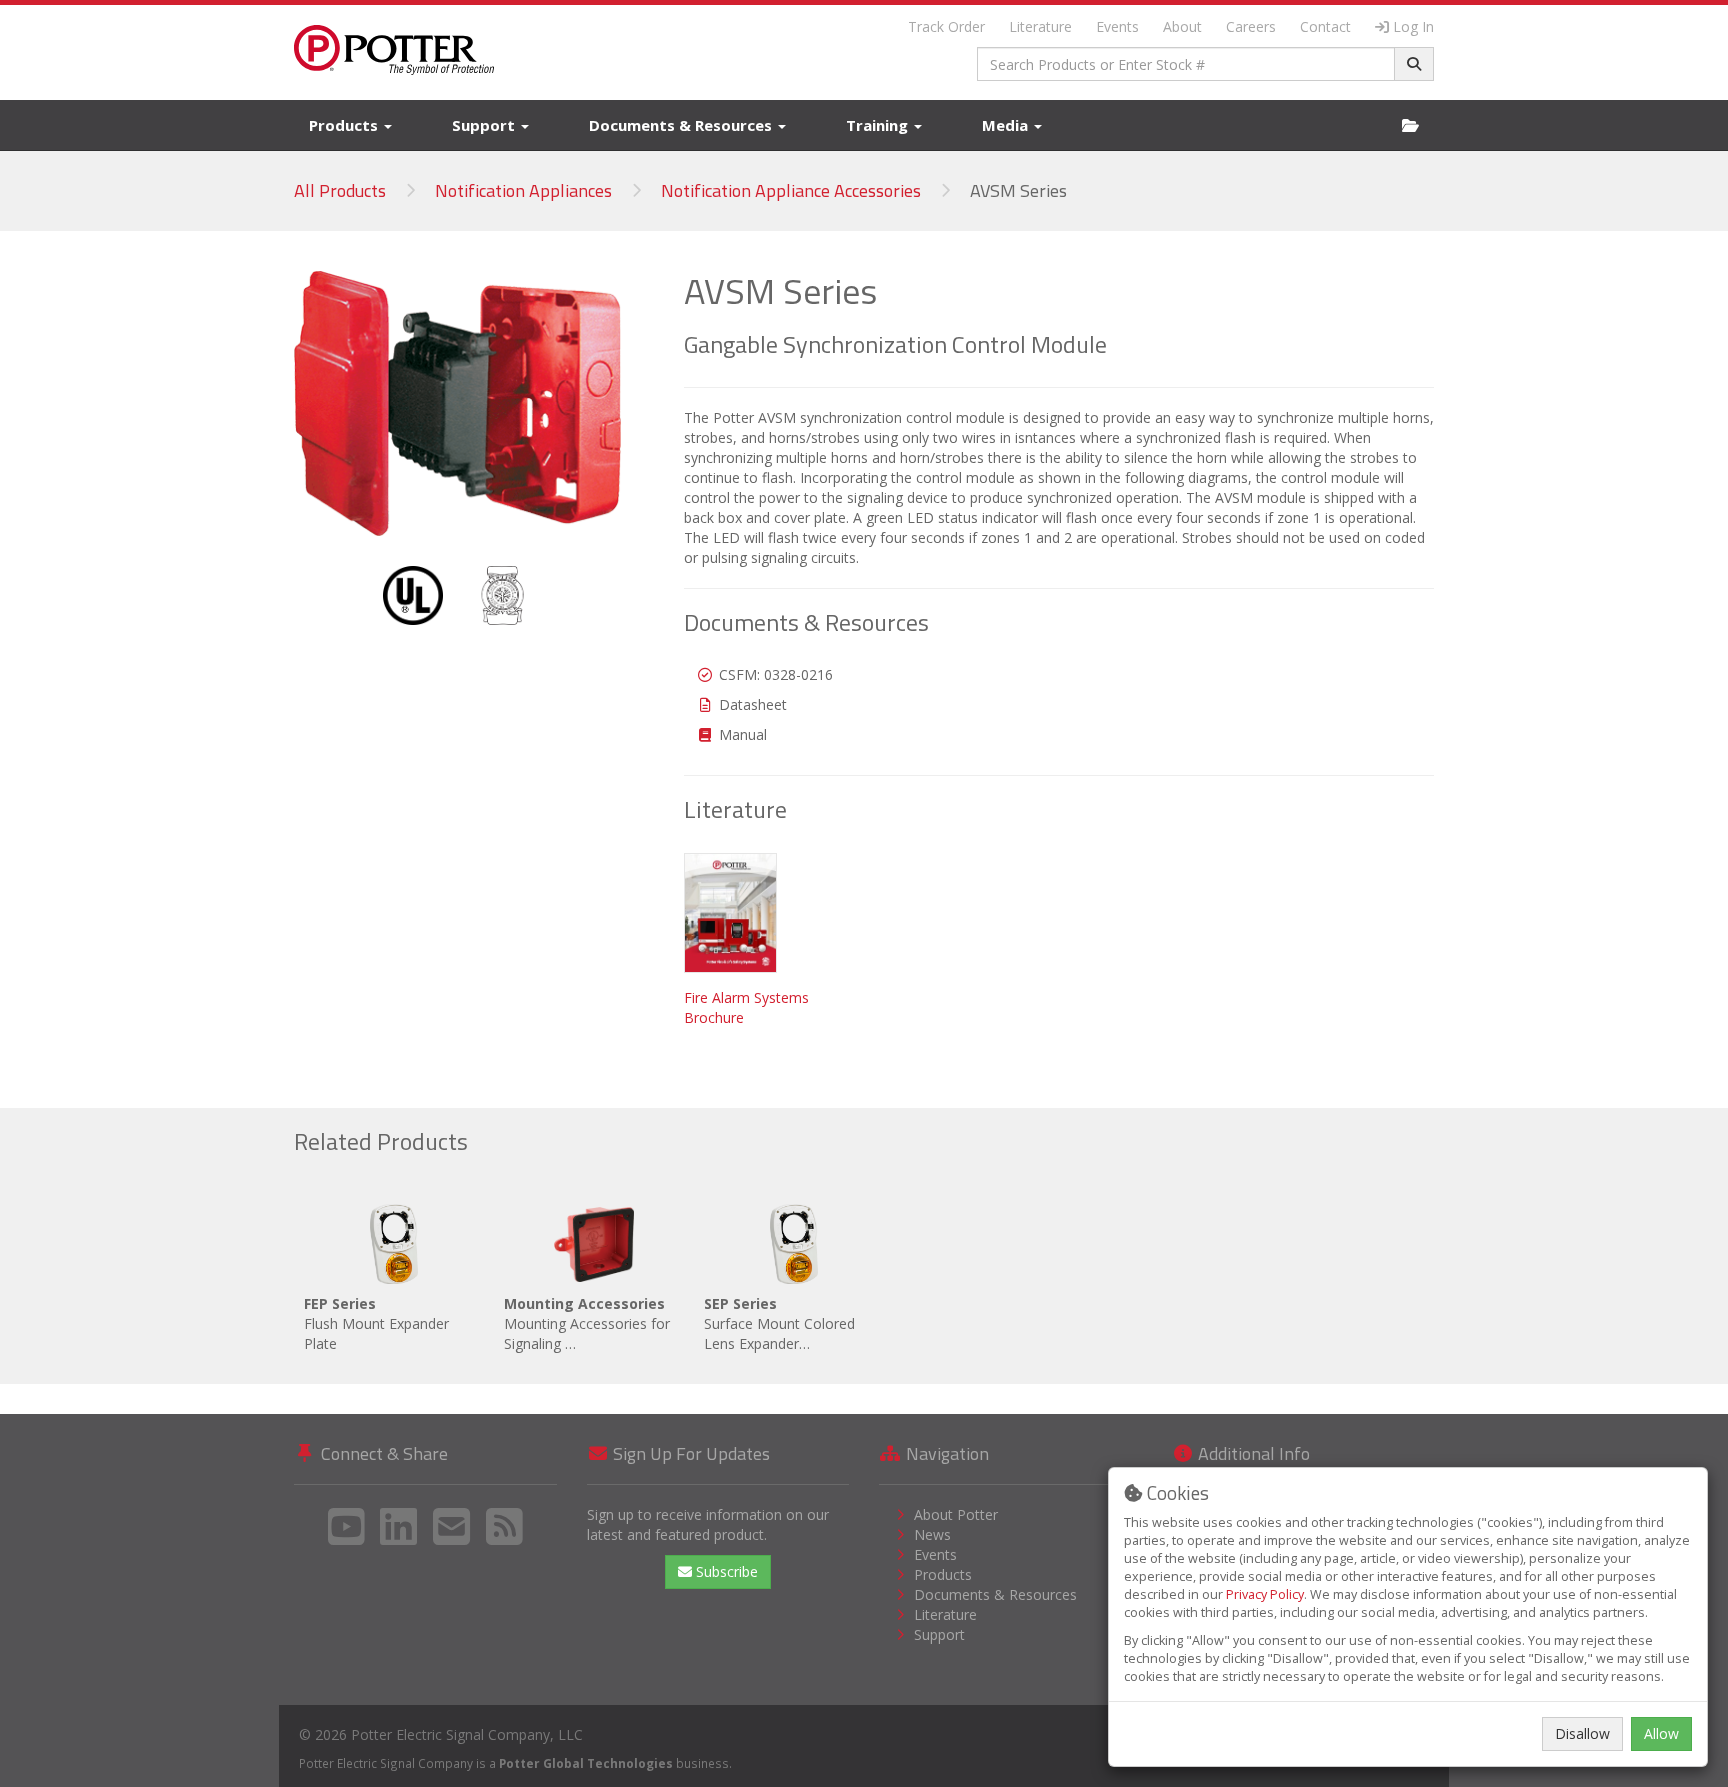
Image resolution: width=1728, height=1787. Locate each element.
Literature (1040, 26)
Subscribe (725, 1571)
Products (345, 125)
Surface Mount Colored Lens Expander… (779, 1323)
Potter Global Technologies (586, 1763)
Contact (1325, 26)
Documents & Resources (682, 125)
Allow (1661, 1733)
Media (1007, 125)
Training (879, 125)
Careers (1251, 26)
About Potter (956, 1514)
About (1182, 26)
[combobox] (1186, 64)
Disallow (1582, 1733)
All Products (340, 190)
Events (1117, 26)
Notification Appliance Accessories (791, 190)
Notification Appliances (523, 190)
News (932, 1534)
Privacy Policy (1265, 1594)
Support (485, 125)
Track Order (946, 26)
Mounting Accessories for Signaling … (587, 1323)
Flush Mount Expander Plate (376, 1323)
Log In (1413, 26)
